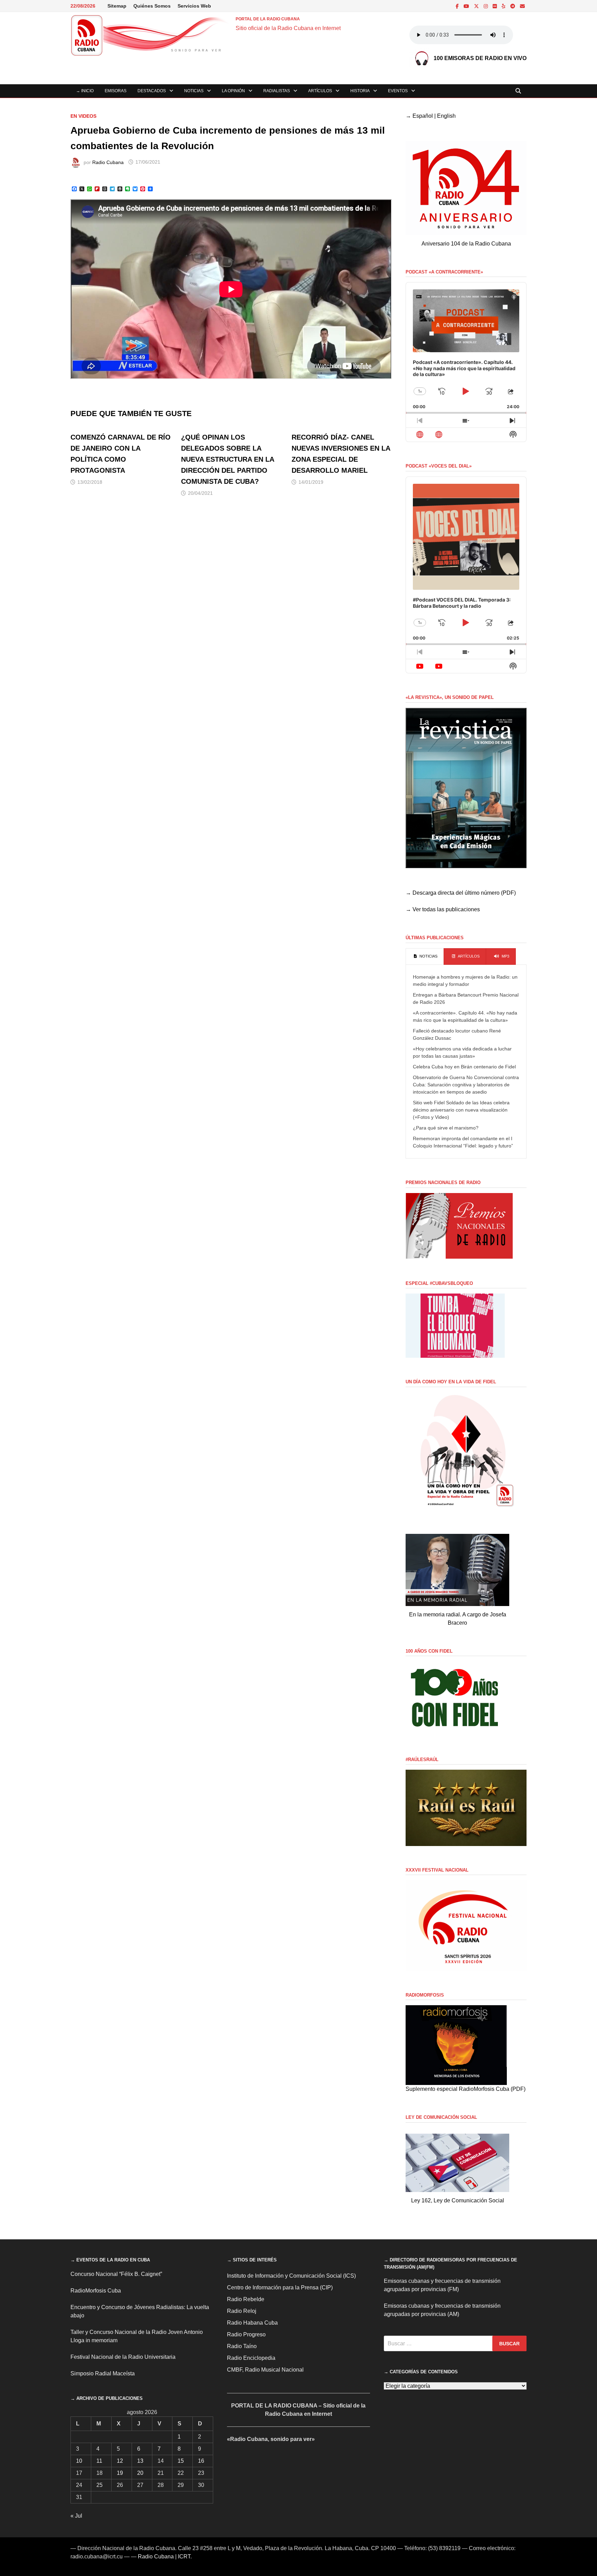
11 (99, 2461)
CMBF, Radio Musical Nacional (265, 2370)
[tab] (425, 957)
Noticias (194, 91)
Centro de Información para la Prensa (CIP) (280, 2287)
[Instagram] (486, 6)
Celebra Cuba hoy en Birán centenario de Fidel (464, 1067)
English (446, 116)
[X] (477, 6)
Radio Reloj (242, 2311)
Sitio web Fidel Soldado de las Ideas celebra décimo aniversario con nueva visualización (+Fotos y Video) (461, 1110)
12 (120, 2461)
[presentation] (425, 957)
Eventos (398, 91)
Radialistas (277, 91)
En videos (83, 116)
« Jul (76, 2516)
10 (79, 2461)
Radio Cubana (108, 162)
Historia (360, 91)
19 (120, 2473)
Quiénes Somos (152, 6)
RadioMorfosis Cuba (96, 2291)
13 (140, 2461)
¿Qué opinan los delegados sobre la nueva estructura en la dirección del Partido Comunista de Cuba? (228, 459)
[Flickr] (495, 6)
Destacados (152, 91)
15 (181, 2461)
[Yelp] (504, 6)
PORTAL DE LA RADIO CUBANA (268, 19)
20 (140, 2473)
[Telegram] (513, 6)
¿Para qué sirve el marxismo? (446, 1128)
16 (201, 2461)
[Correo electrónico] (522, 6)
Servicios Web (194, 6)
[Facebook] (458, 6)
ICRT (184, 2556)
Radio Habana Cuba (252, 2323)
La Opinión (233, 91)
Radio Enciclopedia (251, 2358)
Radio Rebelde (246, 2299)
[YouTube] (467, 6)
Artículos (320, 91)
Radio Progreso (246, 2334)
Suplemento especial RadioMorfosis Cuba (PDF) (466, 2089)
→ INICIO (85, 91)
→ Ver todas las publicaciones (443, 909)
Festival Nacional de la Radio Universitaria (123, 2357)
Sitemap (117, 6)
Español (423, 116)
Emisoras (116, 91)
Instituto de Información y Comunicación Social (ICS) (291, 2276)
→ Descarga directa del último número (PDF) (461, 893)
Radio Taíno (242, 2346)
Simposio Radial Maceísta (103, 2373)
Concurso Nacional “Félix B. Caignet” (116, 2274)
